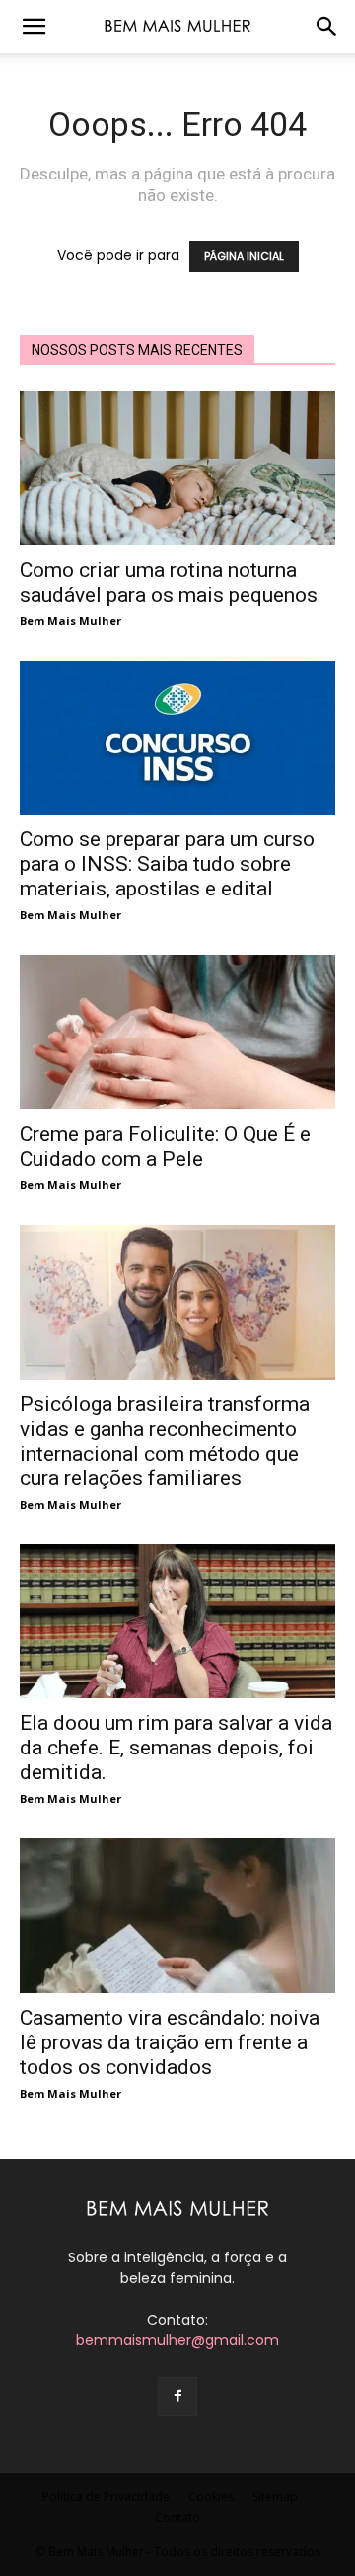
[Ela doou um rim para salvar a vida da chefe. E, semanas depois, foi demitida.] (177, 1622)
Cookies (211, 2497)
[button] (34, 27)
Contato (177, 2517)
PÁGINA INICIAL (244, 256)
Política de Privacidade (106, 2497)
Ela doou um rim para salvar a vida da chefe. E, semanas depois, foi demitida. (176, 1748)
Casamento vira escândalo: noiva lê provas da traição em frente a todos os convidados (170, 2042)
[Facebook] (177, 2397)
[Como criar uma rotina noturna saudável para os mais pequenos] (177, 468)
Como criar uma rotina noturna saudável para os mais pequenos (169, 582)
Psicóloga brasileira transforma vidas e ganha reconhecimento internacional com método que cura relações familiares (165, 1441)
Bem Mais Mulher (71, 621)
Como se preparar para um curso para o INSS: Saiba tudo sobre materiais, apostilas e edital (167, 864)
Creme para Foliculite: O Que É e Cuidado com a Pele (165, 1146)
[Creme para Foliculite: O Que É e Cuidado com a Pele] (177, 1032)
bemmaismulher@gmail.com (177, 2340)
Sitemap (275, 2497)
